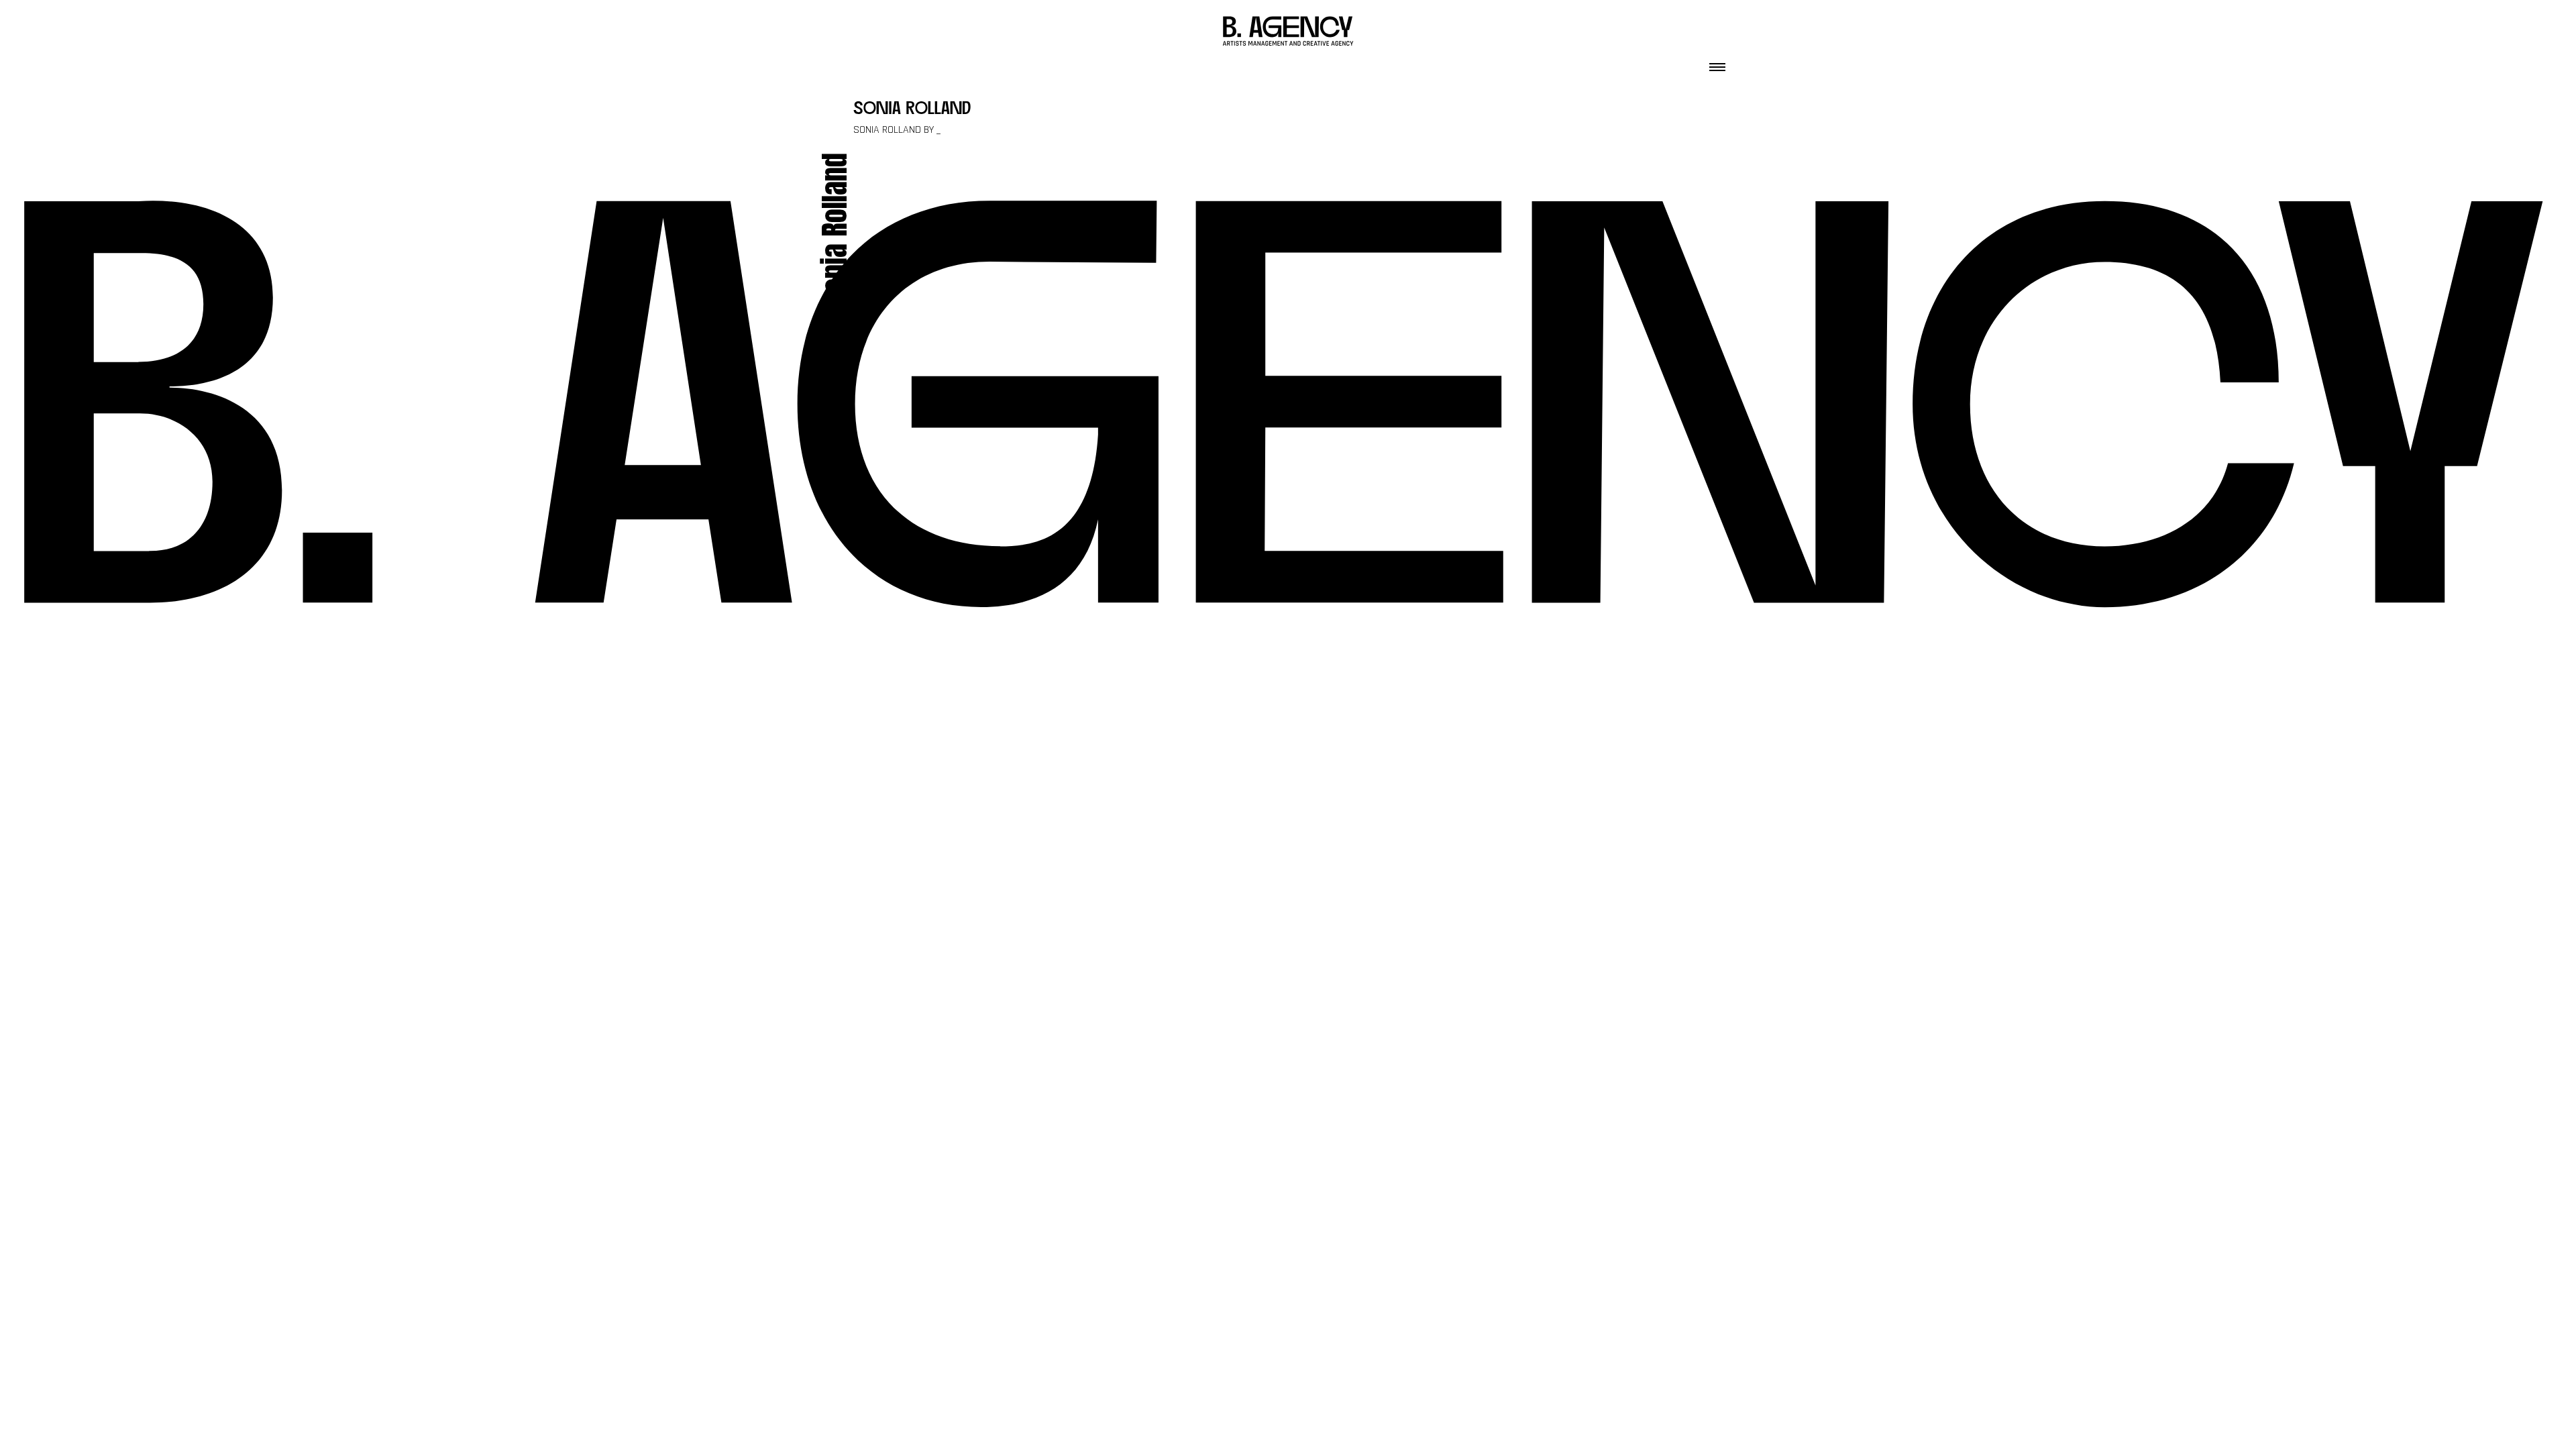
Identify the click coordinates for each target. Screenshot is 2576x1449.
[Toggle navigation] (1717, 63)
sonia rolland (912, 110)
